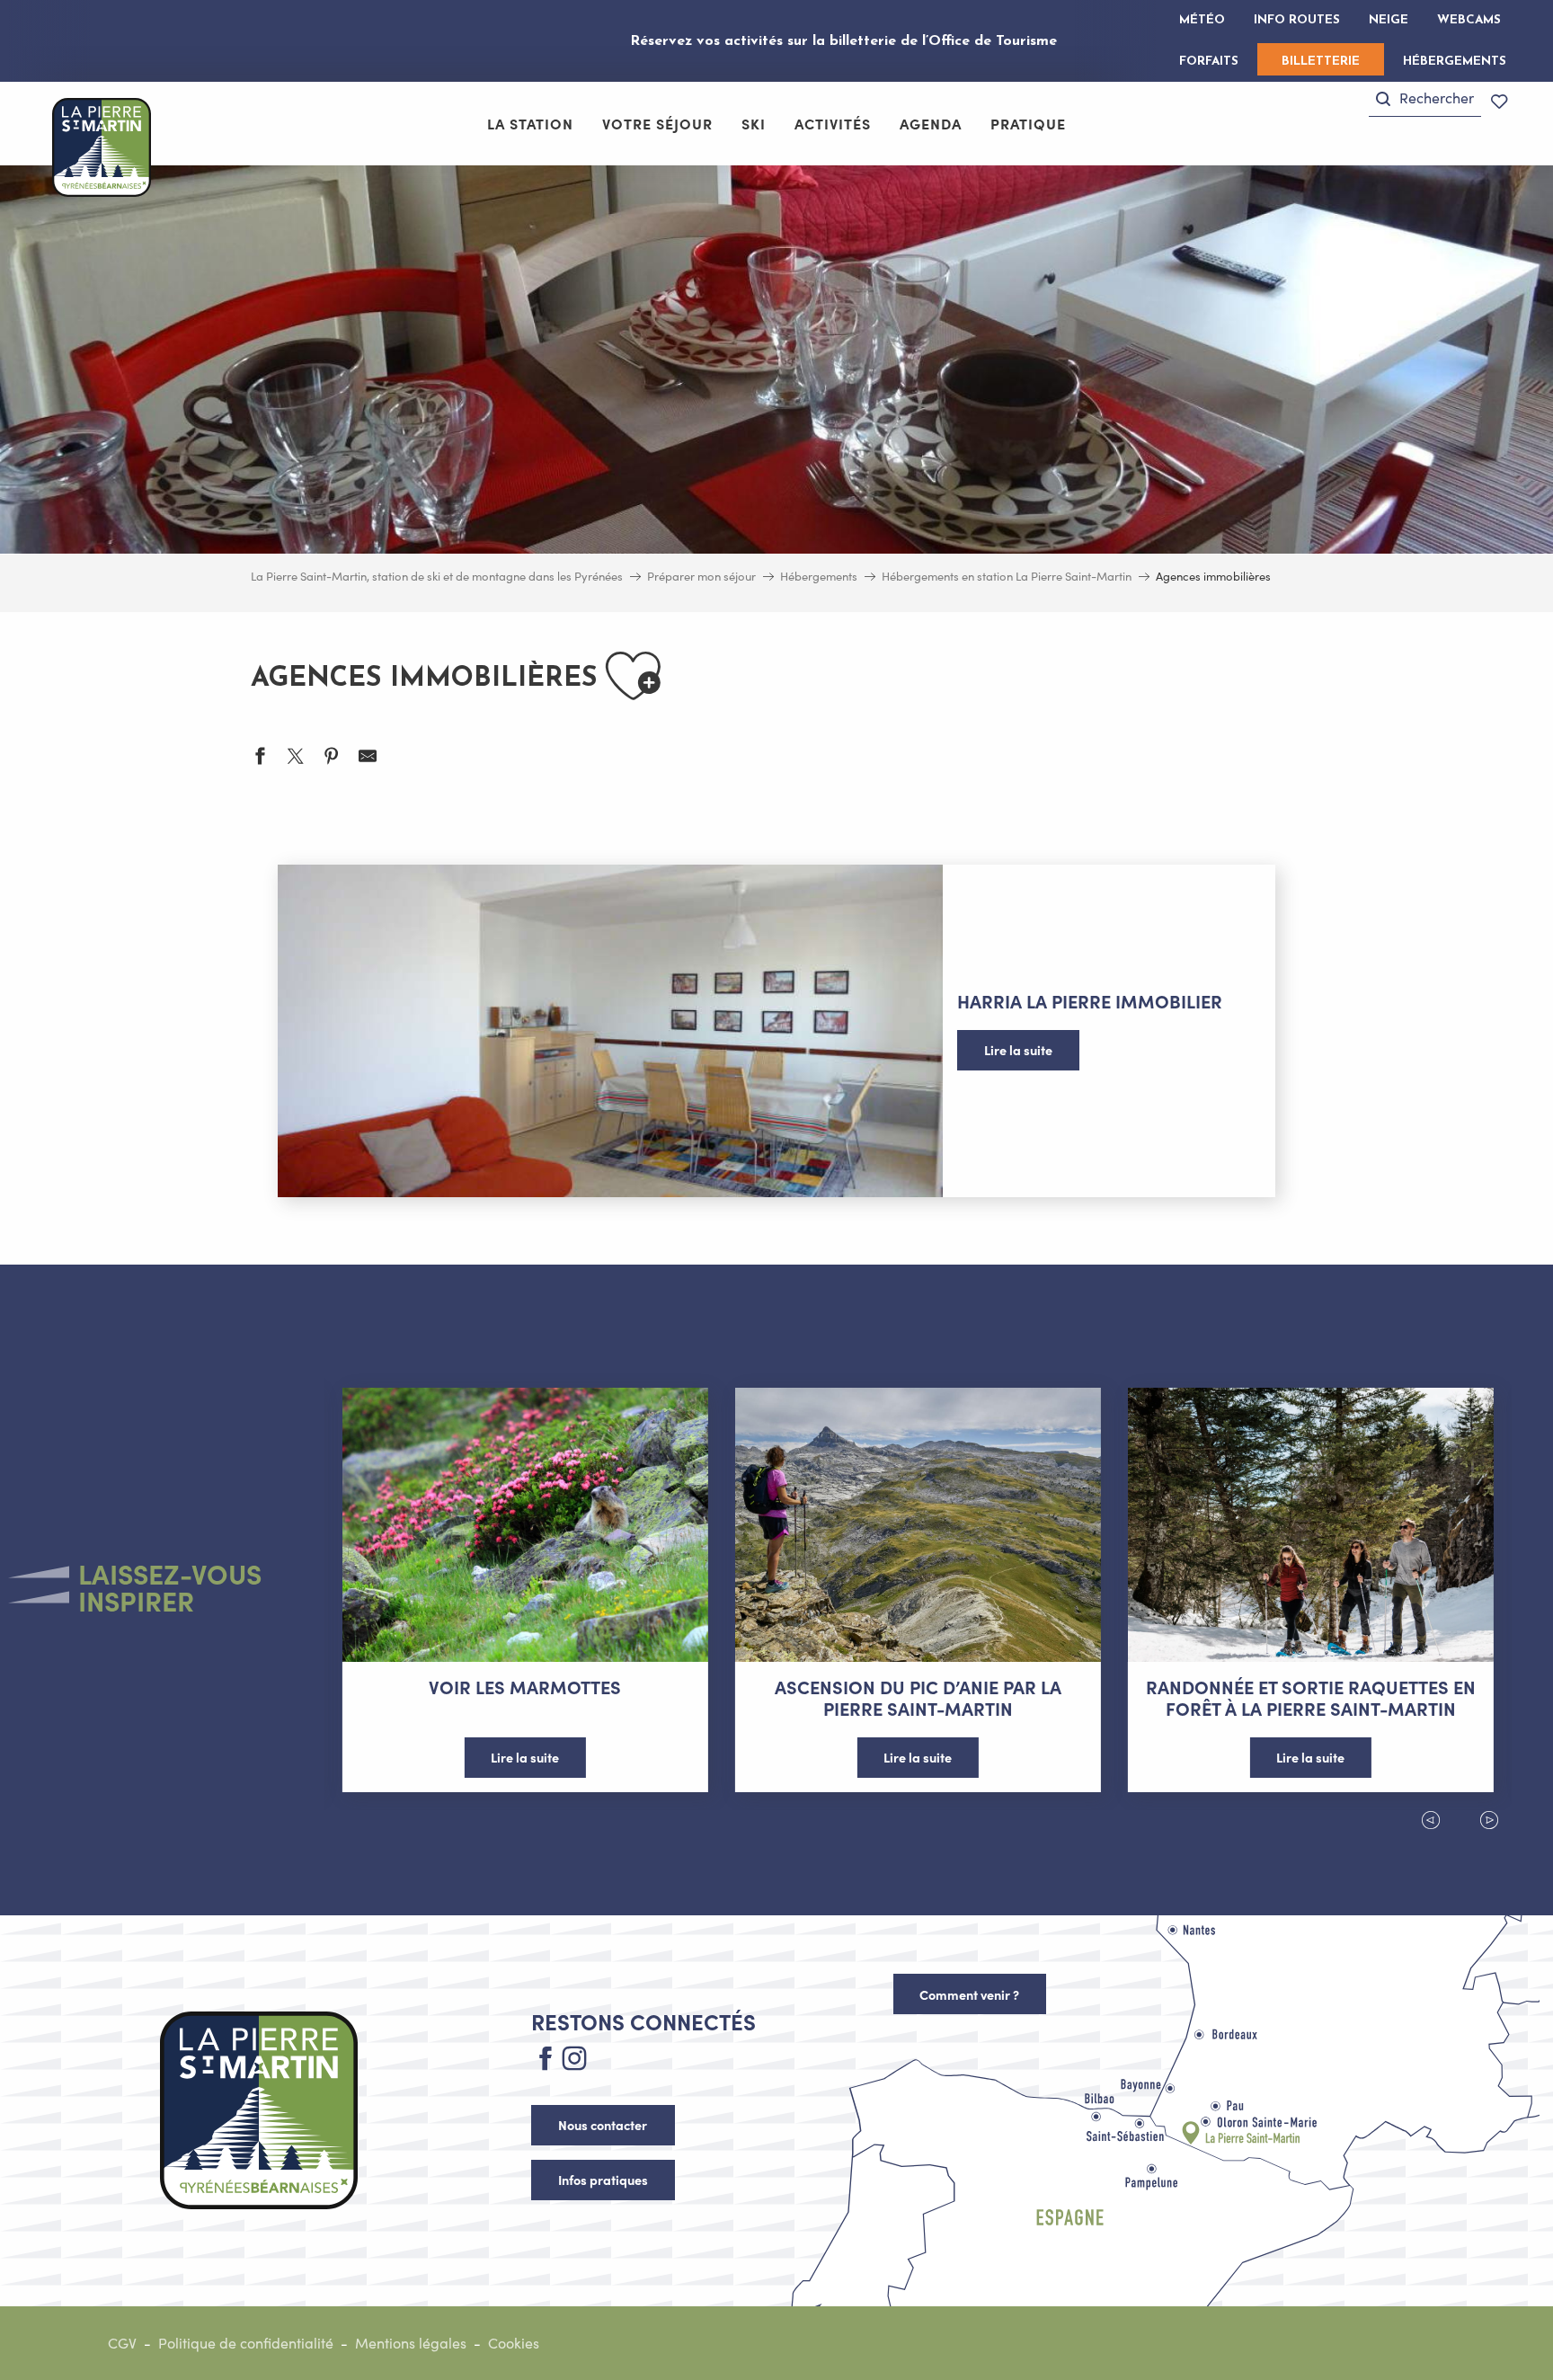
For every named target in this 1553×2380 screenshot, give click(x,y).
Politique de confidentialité (246, 2343)
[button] (1425, 98)
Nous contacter (603, 2125)
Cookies (514, 2343)
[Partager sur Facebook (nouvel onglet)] (260, 758)
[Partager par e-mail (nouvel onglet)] (368, 758)
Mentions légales (411, 2343)
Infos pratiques (603, 2180)
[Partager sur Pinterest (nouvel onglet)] (332, 758)
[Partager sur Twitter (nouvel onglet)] (296, 758)
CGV (122, 2343)
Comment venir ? (969, 1994)
